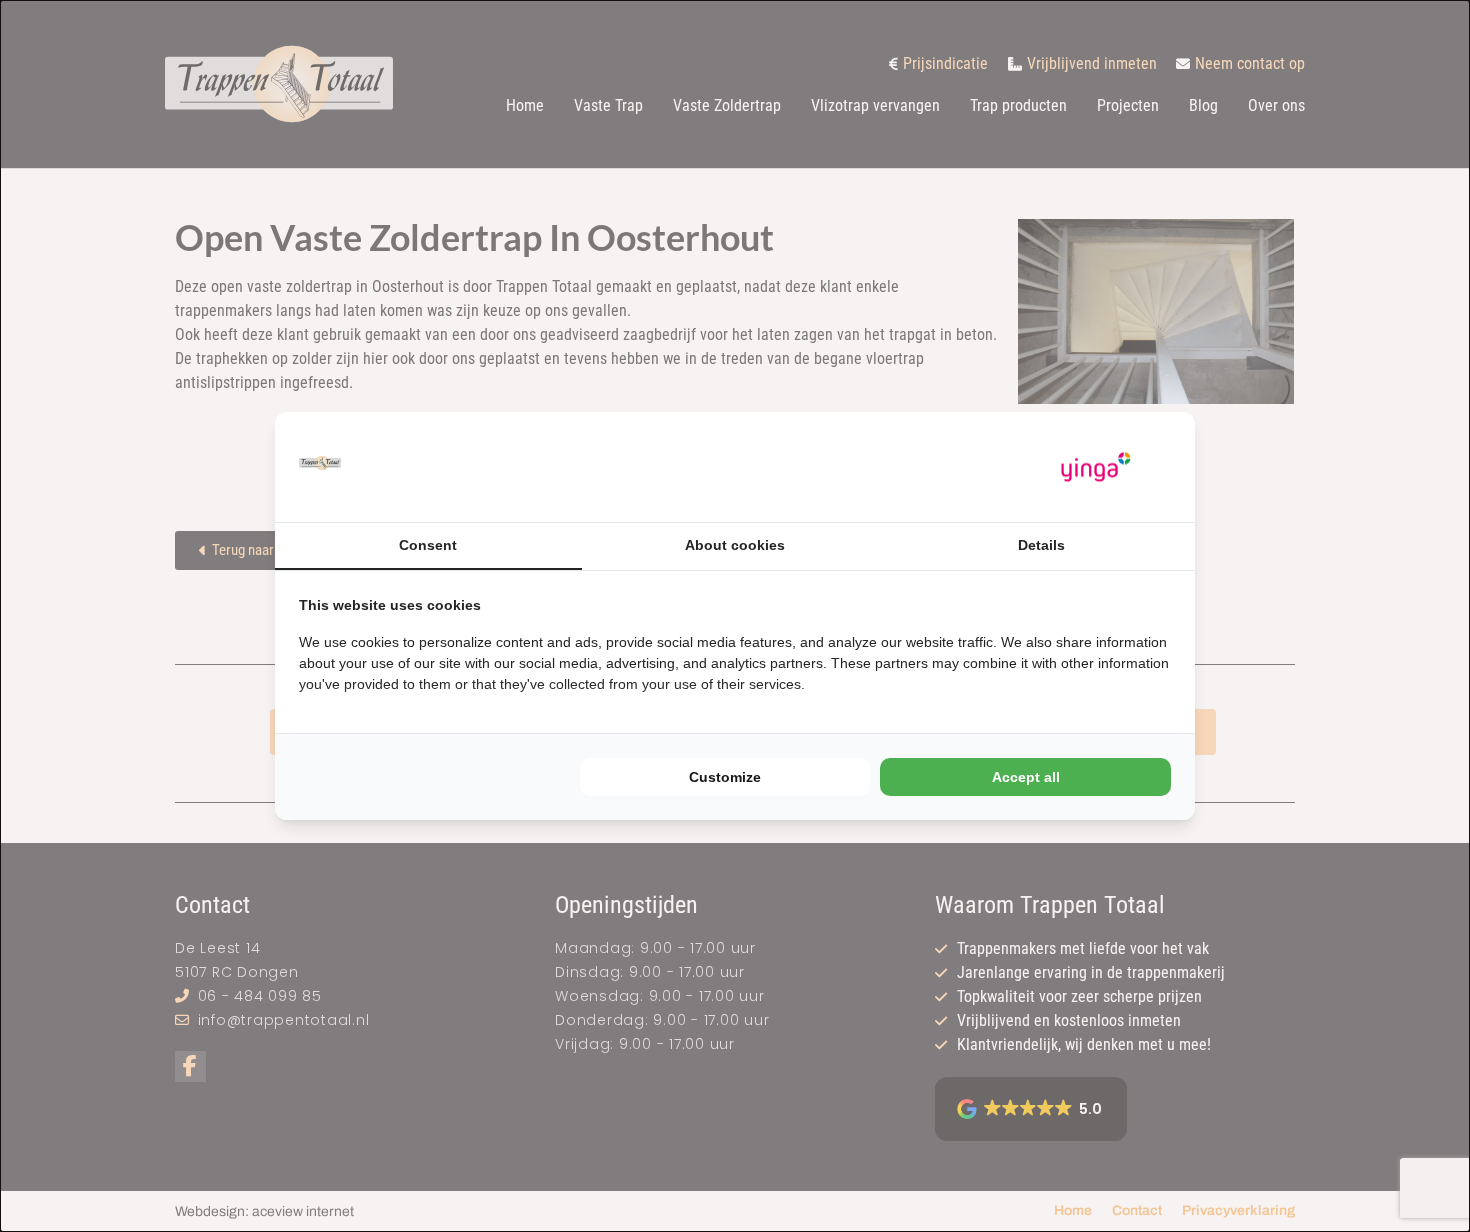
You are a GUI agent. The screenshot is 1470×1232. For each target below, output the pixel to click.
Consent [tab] (428, 545)
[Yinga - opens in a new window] (1096, 467)
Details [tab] (1041, 545)
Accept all (1026, 777)
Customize (725, 777)
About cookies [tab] (735, 545)
